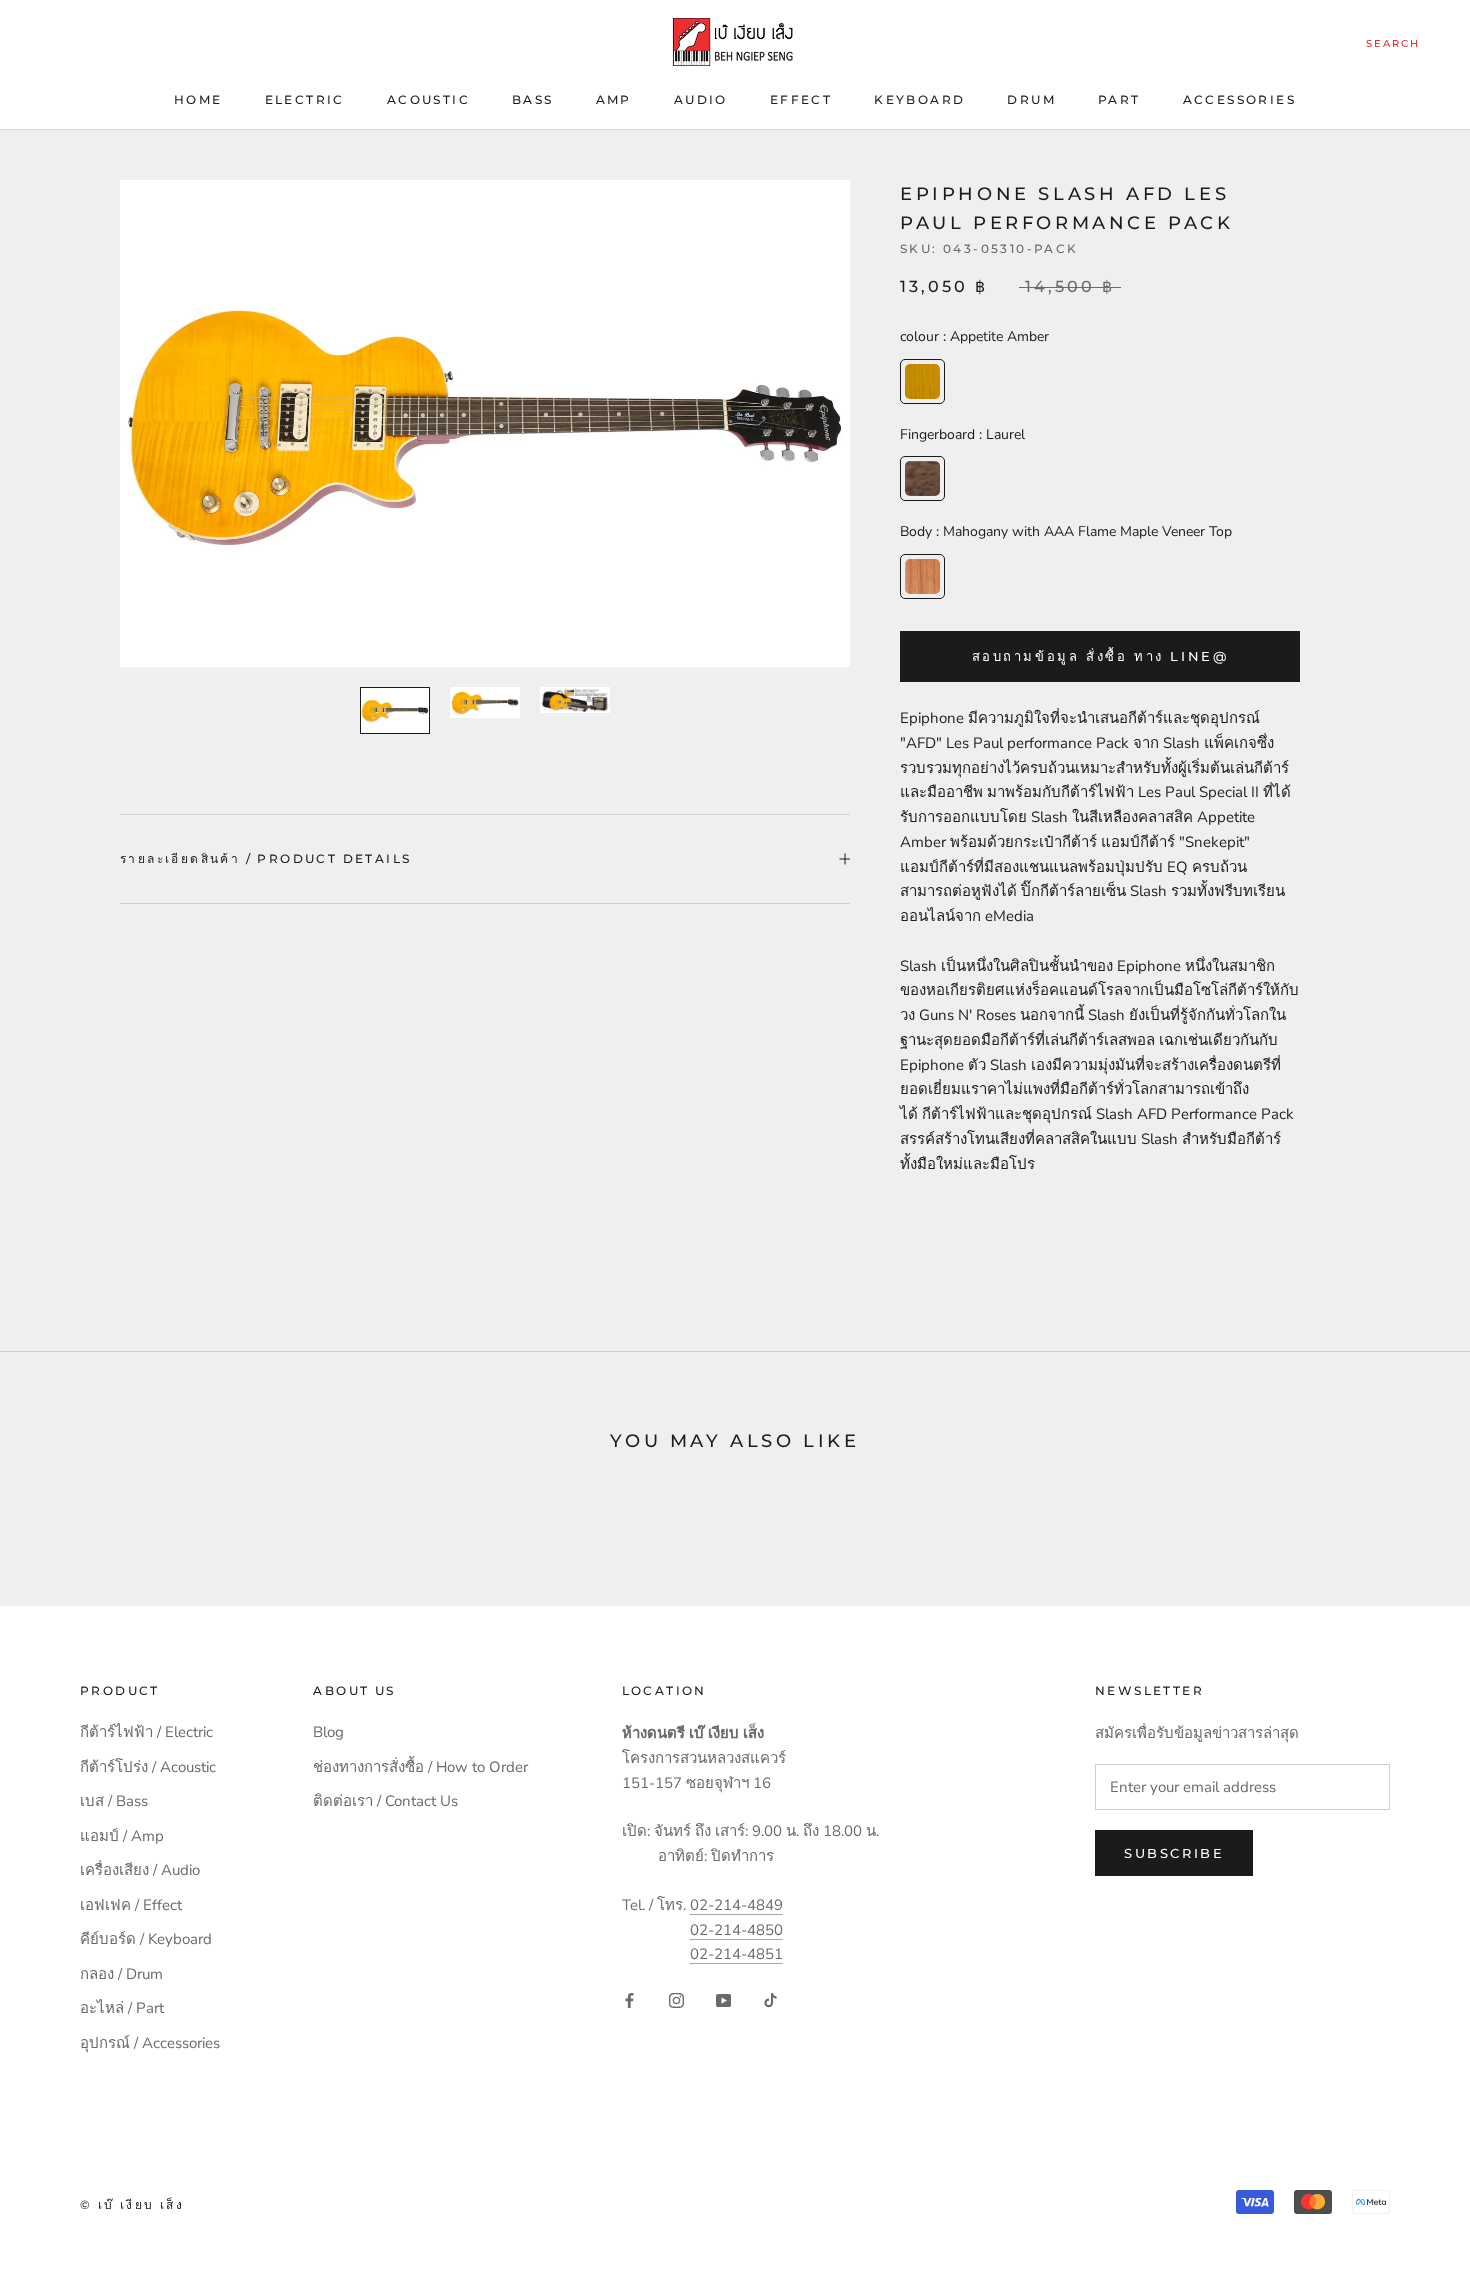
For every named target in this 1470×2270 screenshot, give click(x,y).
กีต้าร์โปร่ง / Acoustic (148, 1767)
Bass (533, 99)
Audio (701, 99)
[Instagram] (676, 1999)
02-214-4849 (736, 1905)
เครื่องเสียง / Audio (140, 1870)
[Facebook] (629, 1999)
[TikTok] (770, 1999)
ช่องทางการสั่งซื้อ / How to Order (420, 1767)
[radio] (922, 381)
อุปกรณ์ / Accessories (150, 2043)
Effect (801, 99)
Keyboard (919, 99)
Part (1119, 99)
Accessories (1239, 99)
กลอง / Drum (121, 1974)
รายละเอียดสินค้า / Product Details (265, 858)
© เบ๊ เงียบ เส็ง (132, 2204)
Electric (305, 99)
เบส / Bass (114, 1801)
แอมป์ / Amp (122, 1836)
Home (198, 99)
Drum (1031, 99)
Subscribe (1174, 1853)
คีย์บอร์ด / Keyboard (146, 1939)
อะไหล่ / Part (122, 2008)
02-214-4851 (736, 1954)
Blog (328, 1732)
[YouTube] (723, 1999)
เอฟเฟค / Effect (131, 1905)
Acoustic (428, 99)
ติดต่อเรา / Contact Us (385, 1801)
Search (1393, 43)
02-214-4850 (736, 1930)
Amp (614, 99)
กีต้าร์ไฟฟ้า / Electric (146, 1732)
